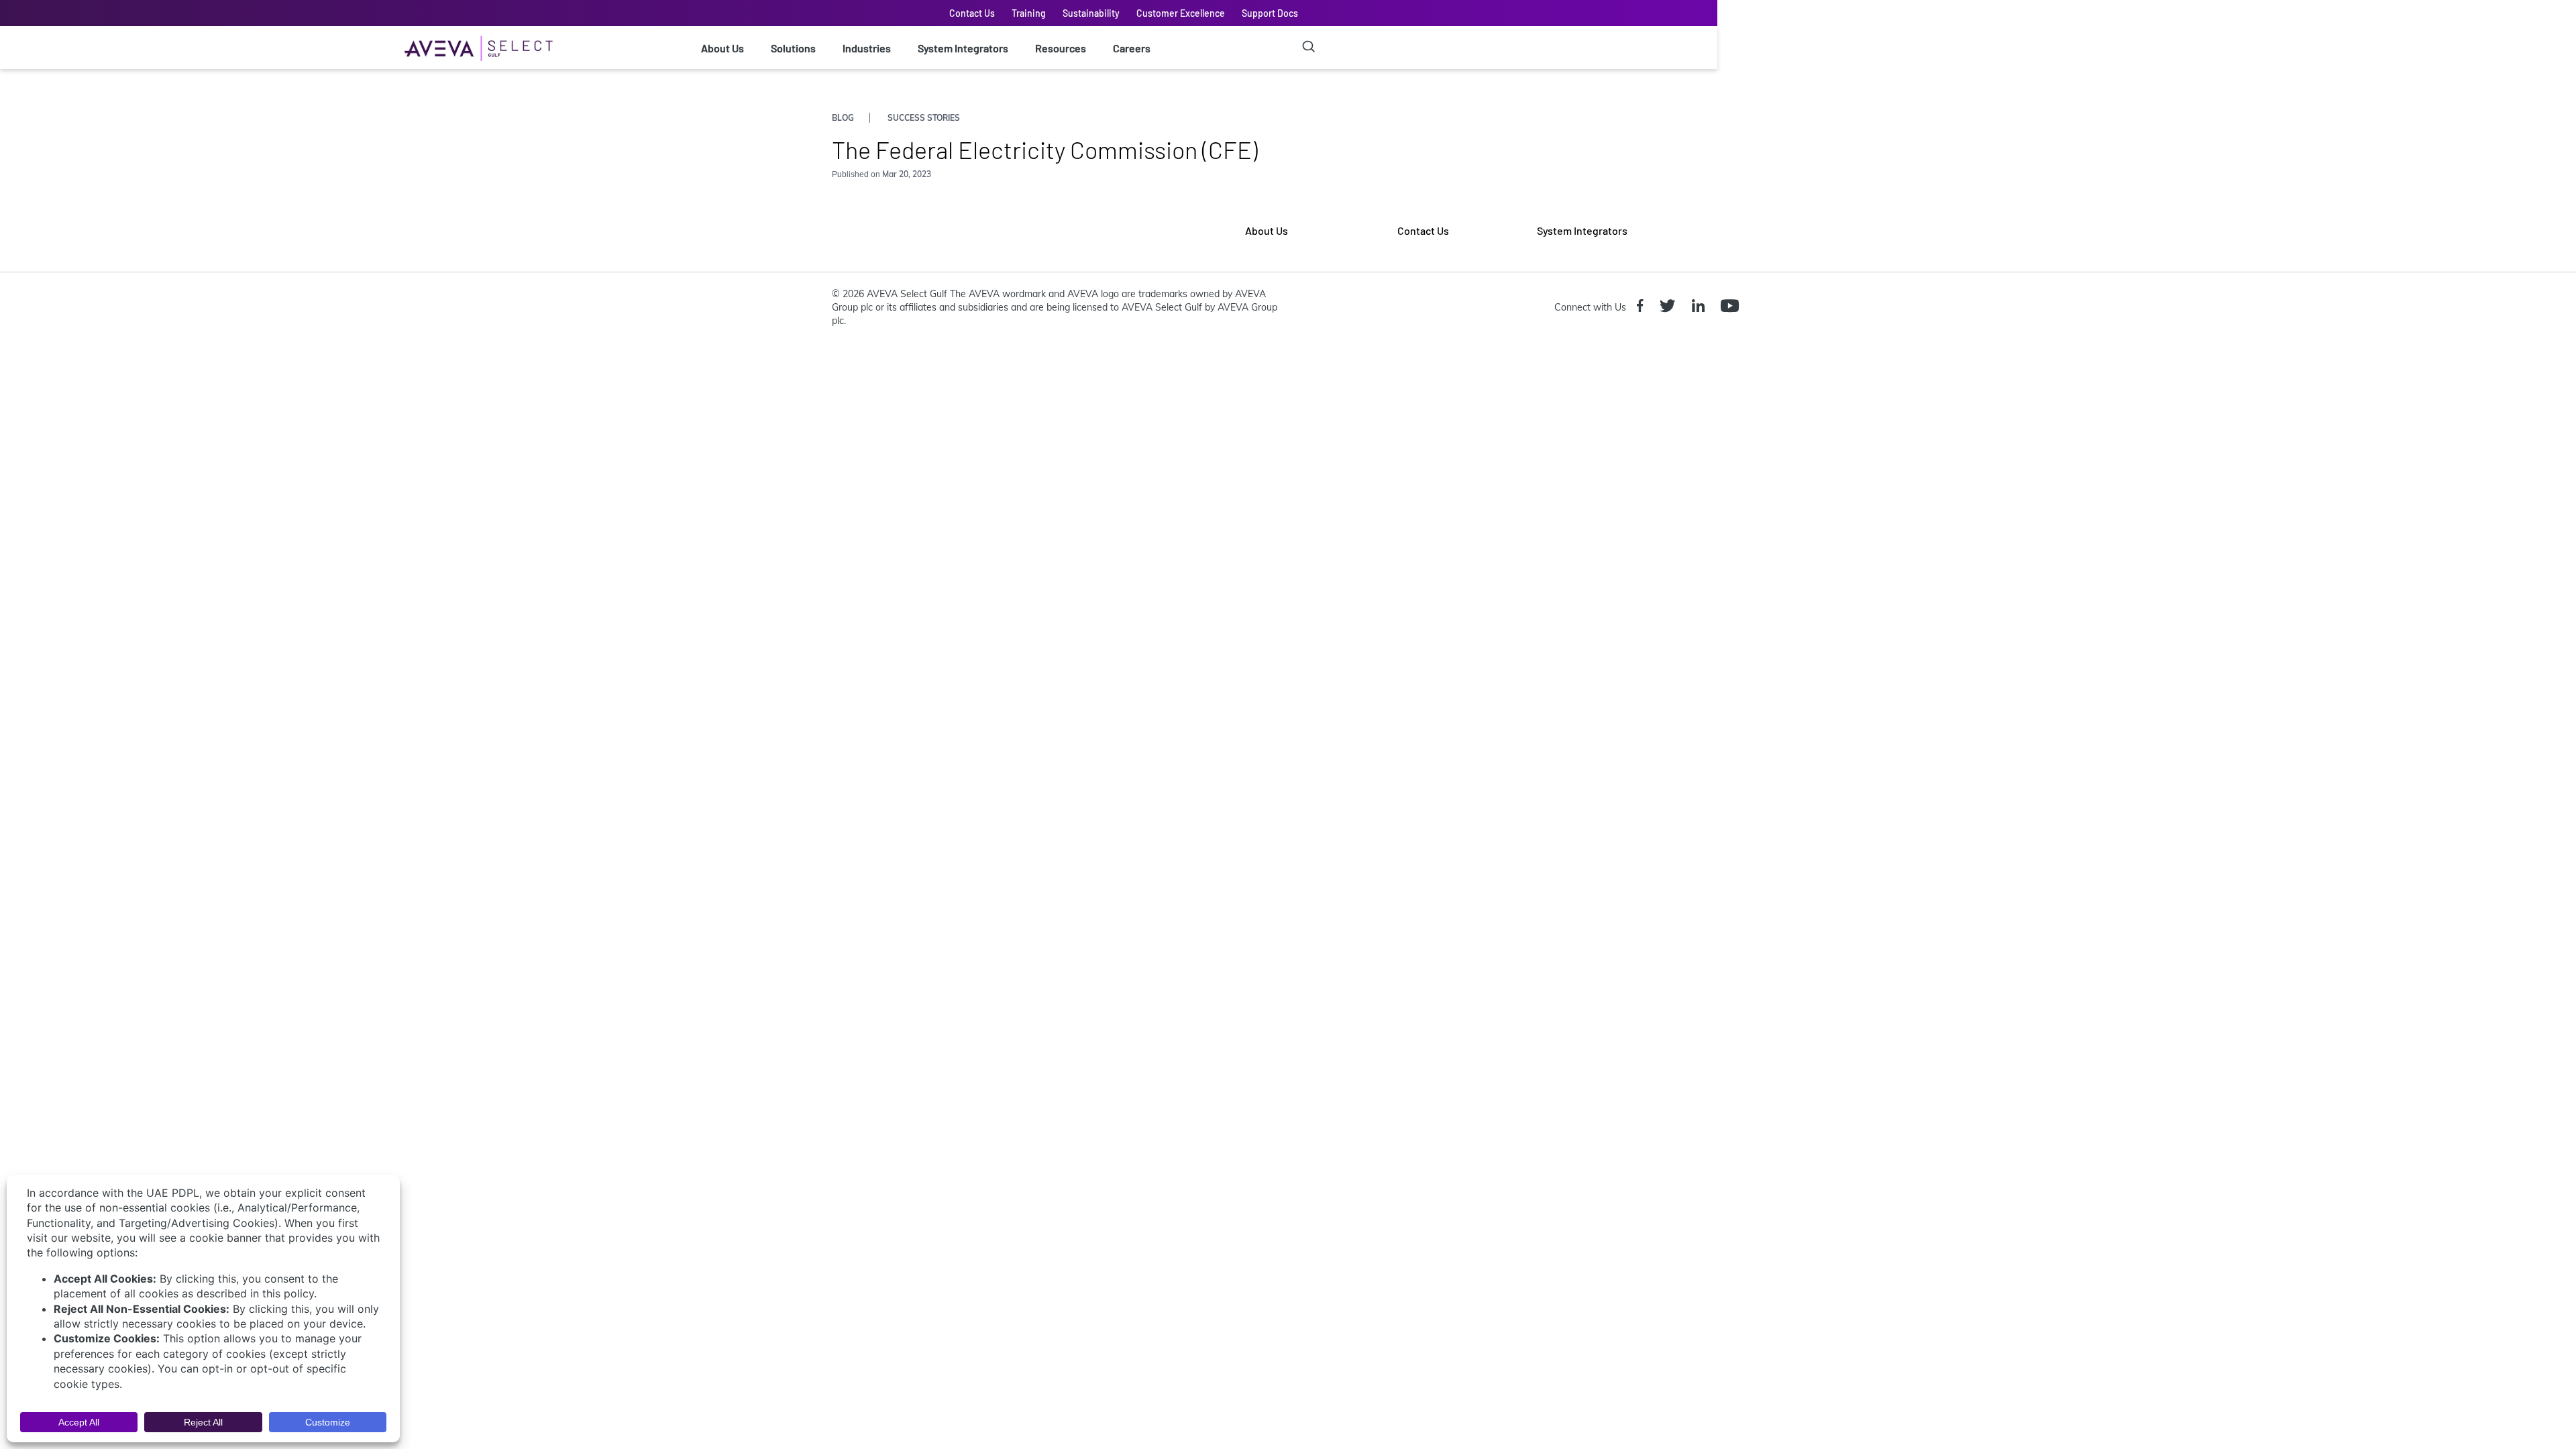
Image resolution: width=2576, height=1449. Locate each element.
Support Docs (1270, 13)
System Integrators (963, 48)
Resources (1061, 48)
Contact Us (972, 13)
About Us (722, 48)
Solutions (793, 48)
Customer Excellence (1181, 13)
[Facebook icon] (1643, 307)
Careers (1132, 48)
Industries (867, 48)
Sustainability (1091, 13)
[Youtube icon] (1732, 307)
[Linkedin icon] (1701, 307)
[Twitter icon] (1670, 307)
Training (1029, 13)
